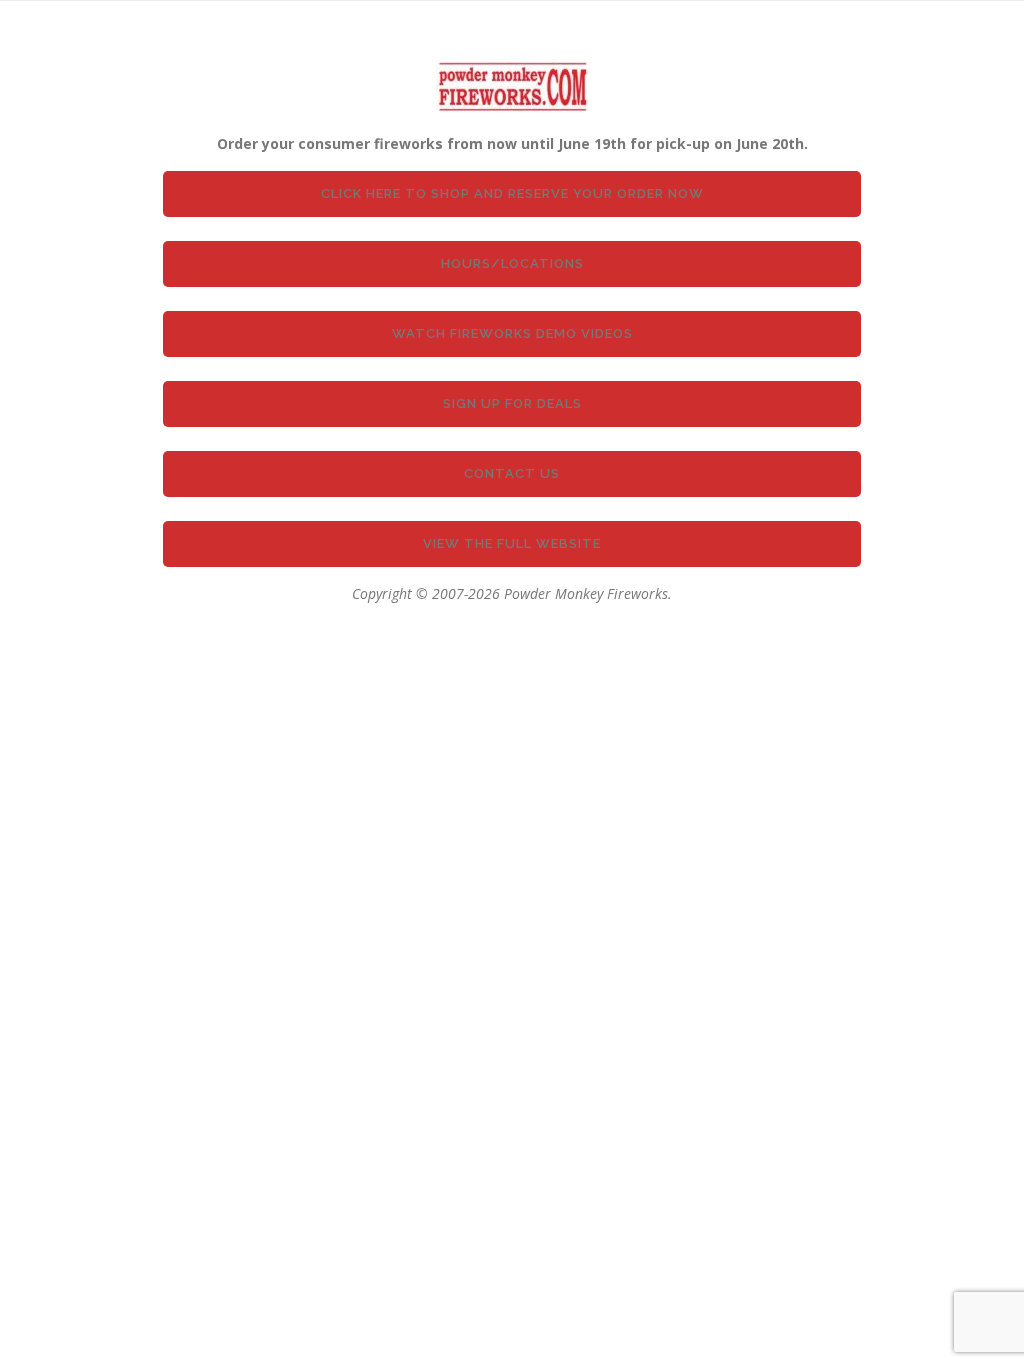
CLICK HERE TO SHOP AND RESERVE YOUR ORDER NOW (512, 193)
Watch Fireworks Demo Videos (512, 333)
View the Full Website (512, 543)
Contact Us (512, 473)
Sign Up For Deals (512, 403)
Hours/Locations (512, 263)
